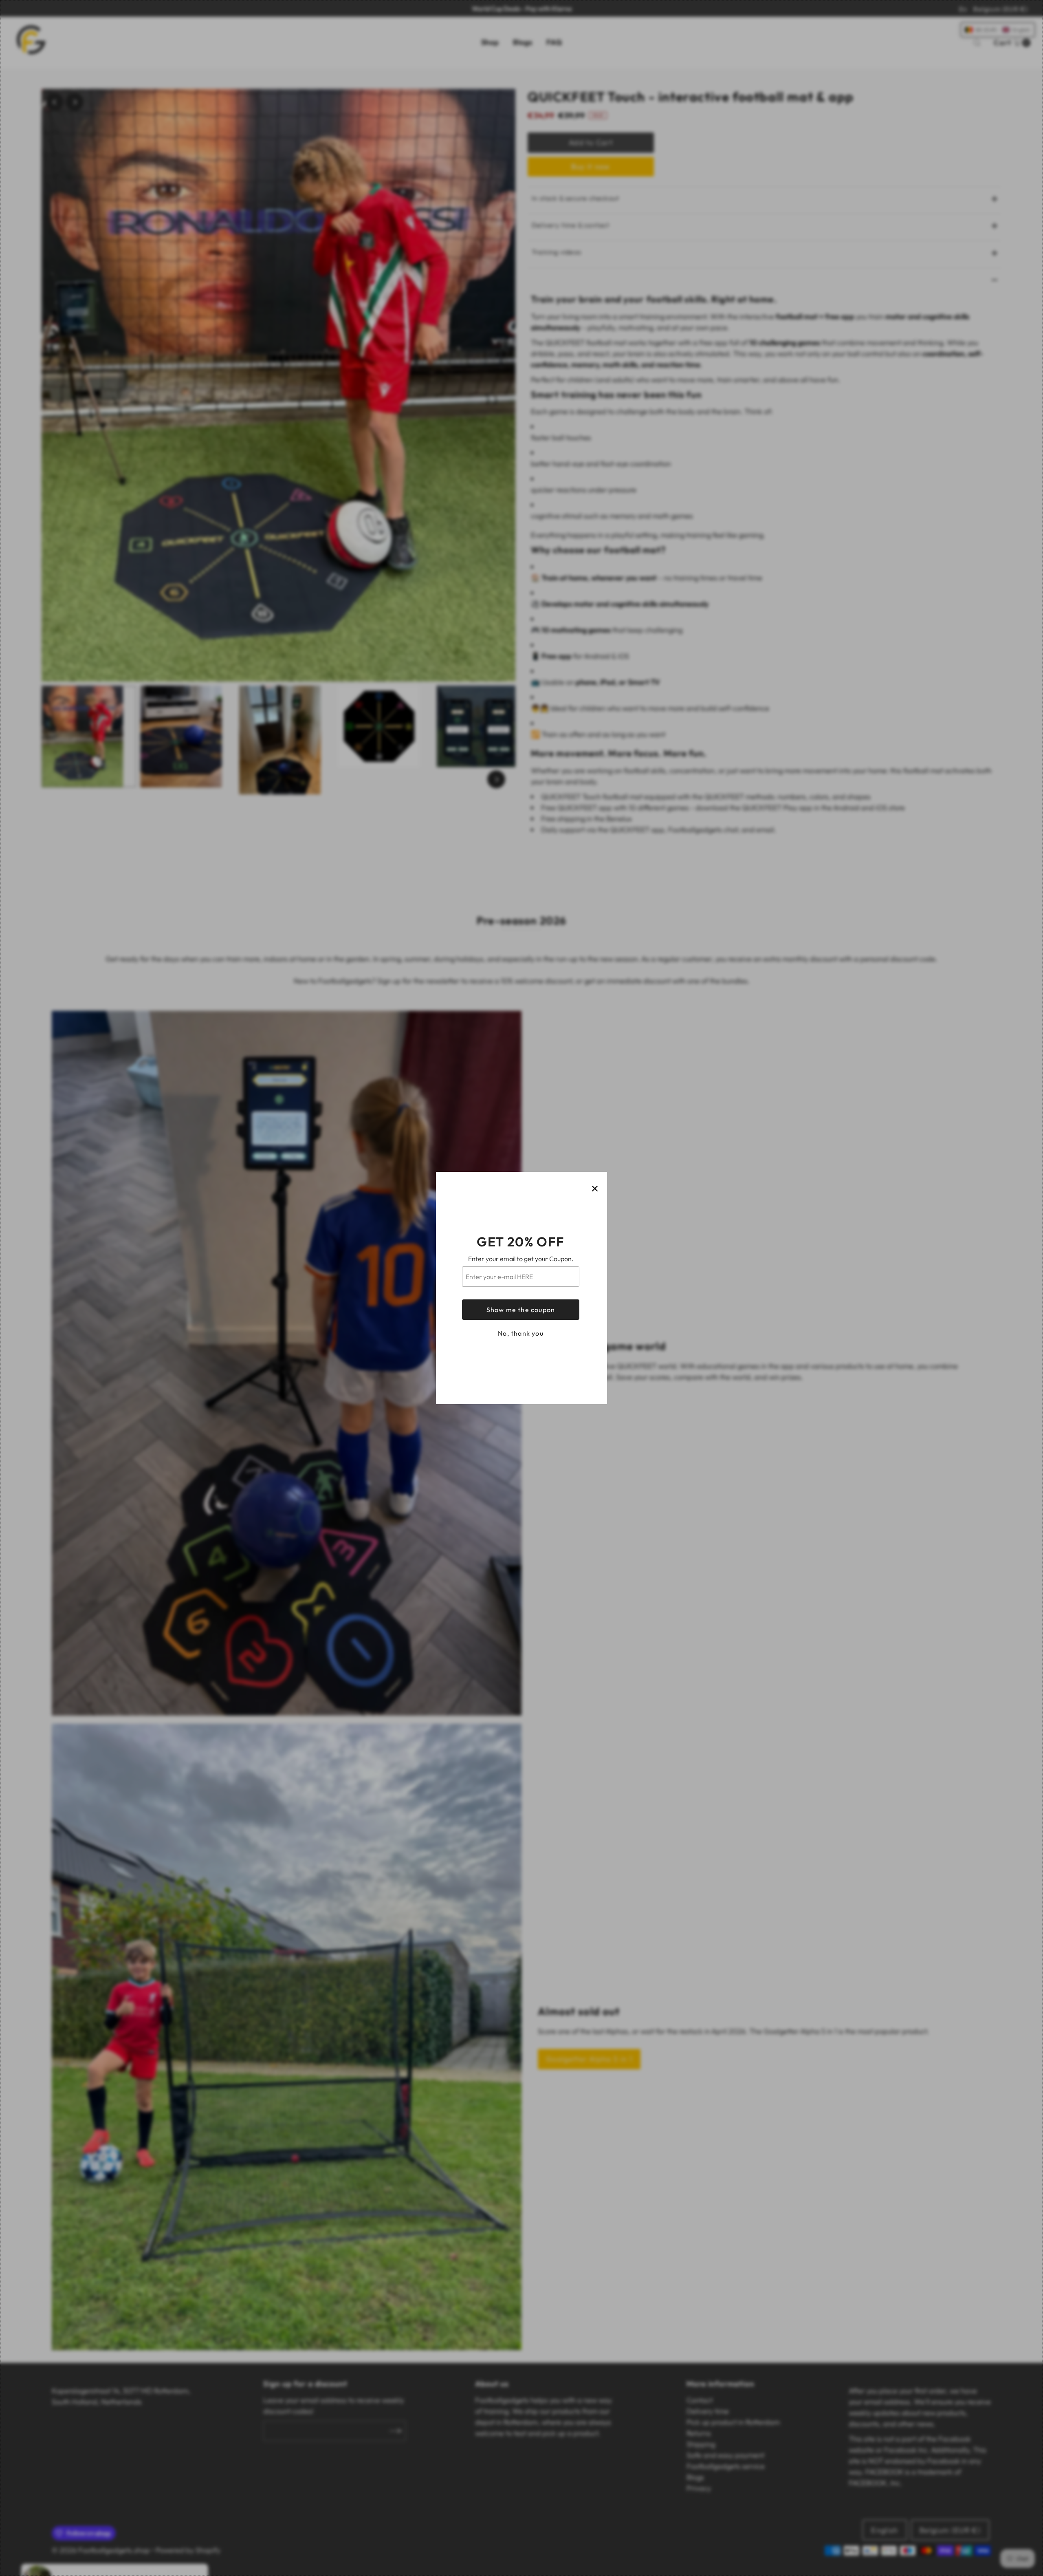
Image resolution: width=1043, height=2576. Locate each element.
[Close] (595, 1189)
